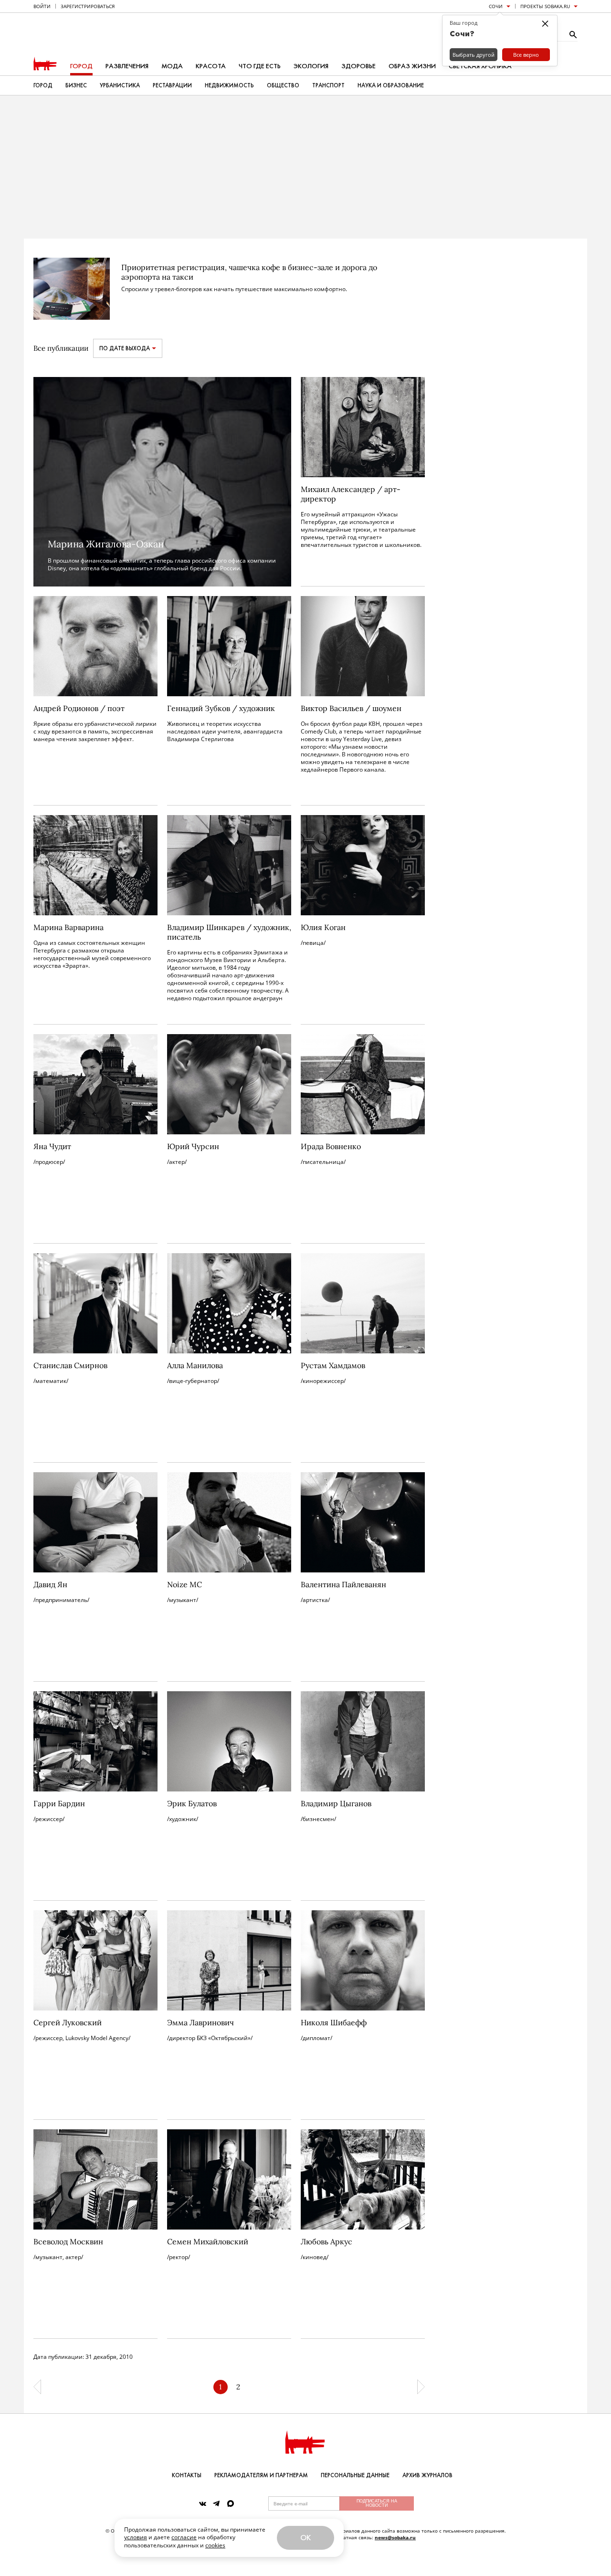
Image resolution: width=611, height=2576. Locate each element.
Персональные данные (355, 2475)
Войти (42, 6)
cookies (215, 2545)
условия (136, 2537)
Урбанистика (120, 85)
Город (81, 66)
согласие (184, 2537)
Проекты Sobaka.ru (545, 6)
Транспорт (328, 85)
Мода (172, 66)
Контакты (187, 2475)
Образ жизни (412, 66)
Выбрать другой (474, 55)
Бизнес (76, 85)
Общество (283, 85)
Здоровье (358, 66)
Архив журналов (427, 2475)
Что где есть (260, 66)
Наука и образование (391, 85)
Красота (211, 66)
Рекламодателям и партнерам (261, 2475)
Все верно (526, 55)
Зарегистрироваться (88, 6)
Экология (311, 66)
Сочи (496, 6)
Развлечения (127, 66)
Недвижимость (229, 85)
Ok (305, 2538)
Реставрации (172, 85)
